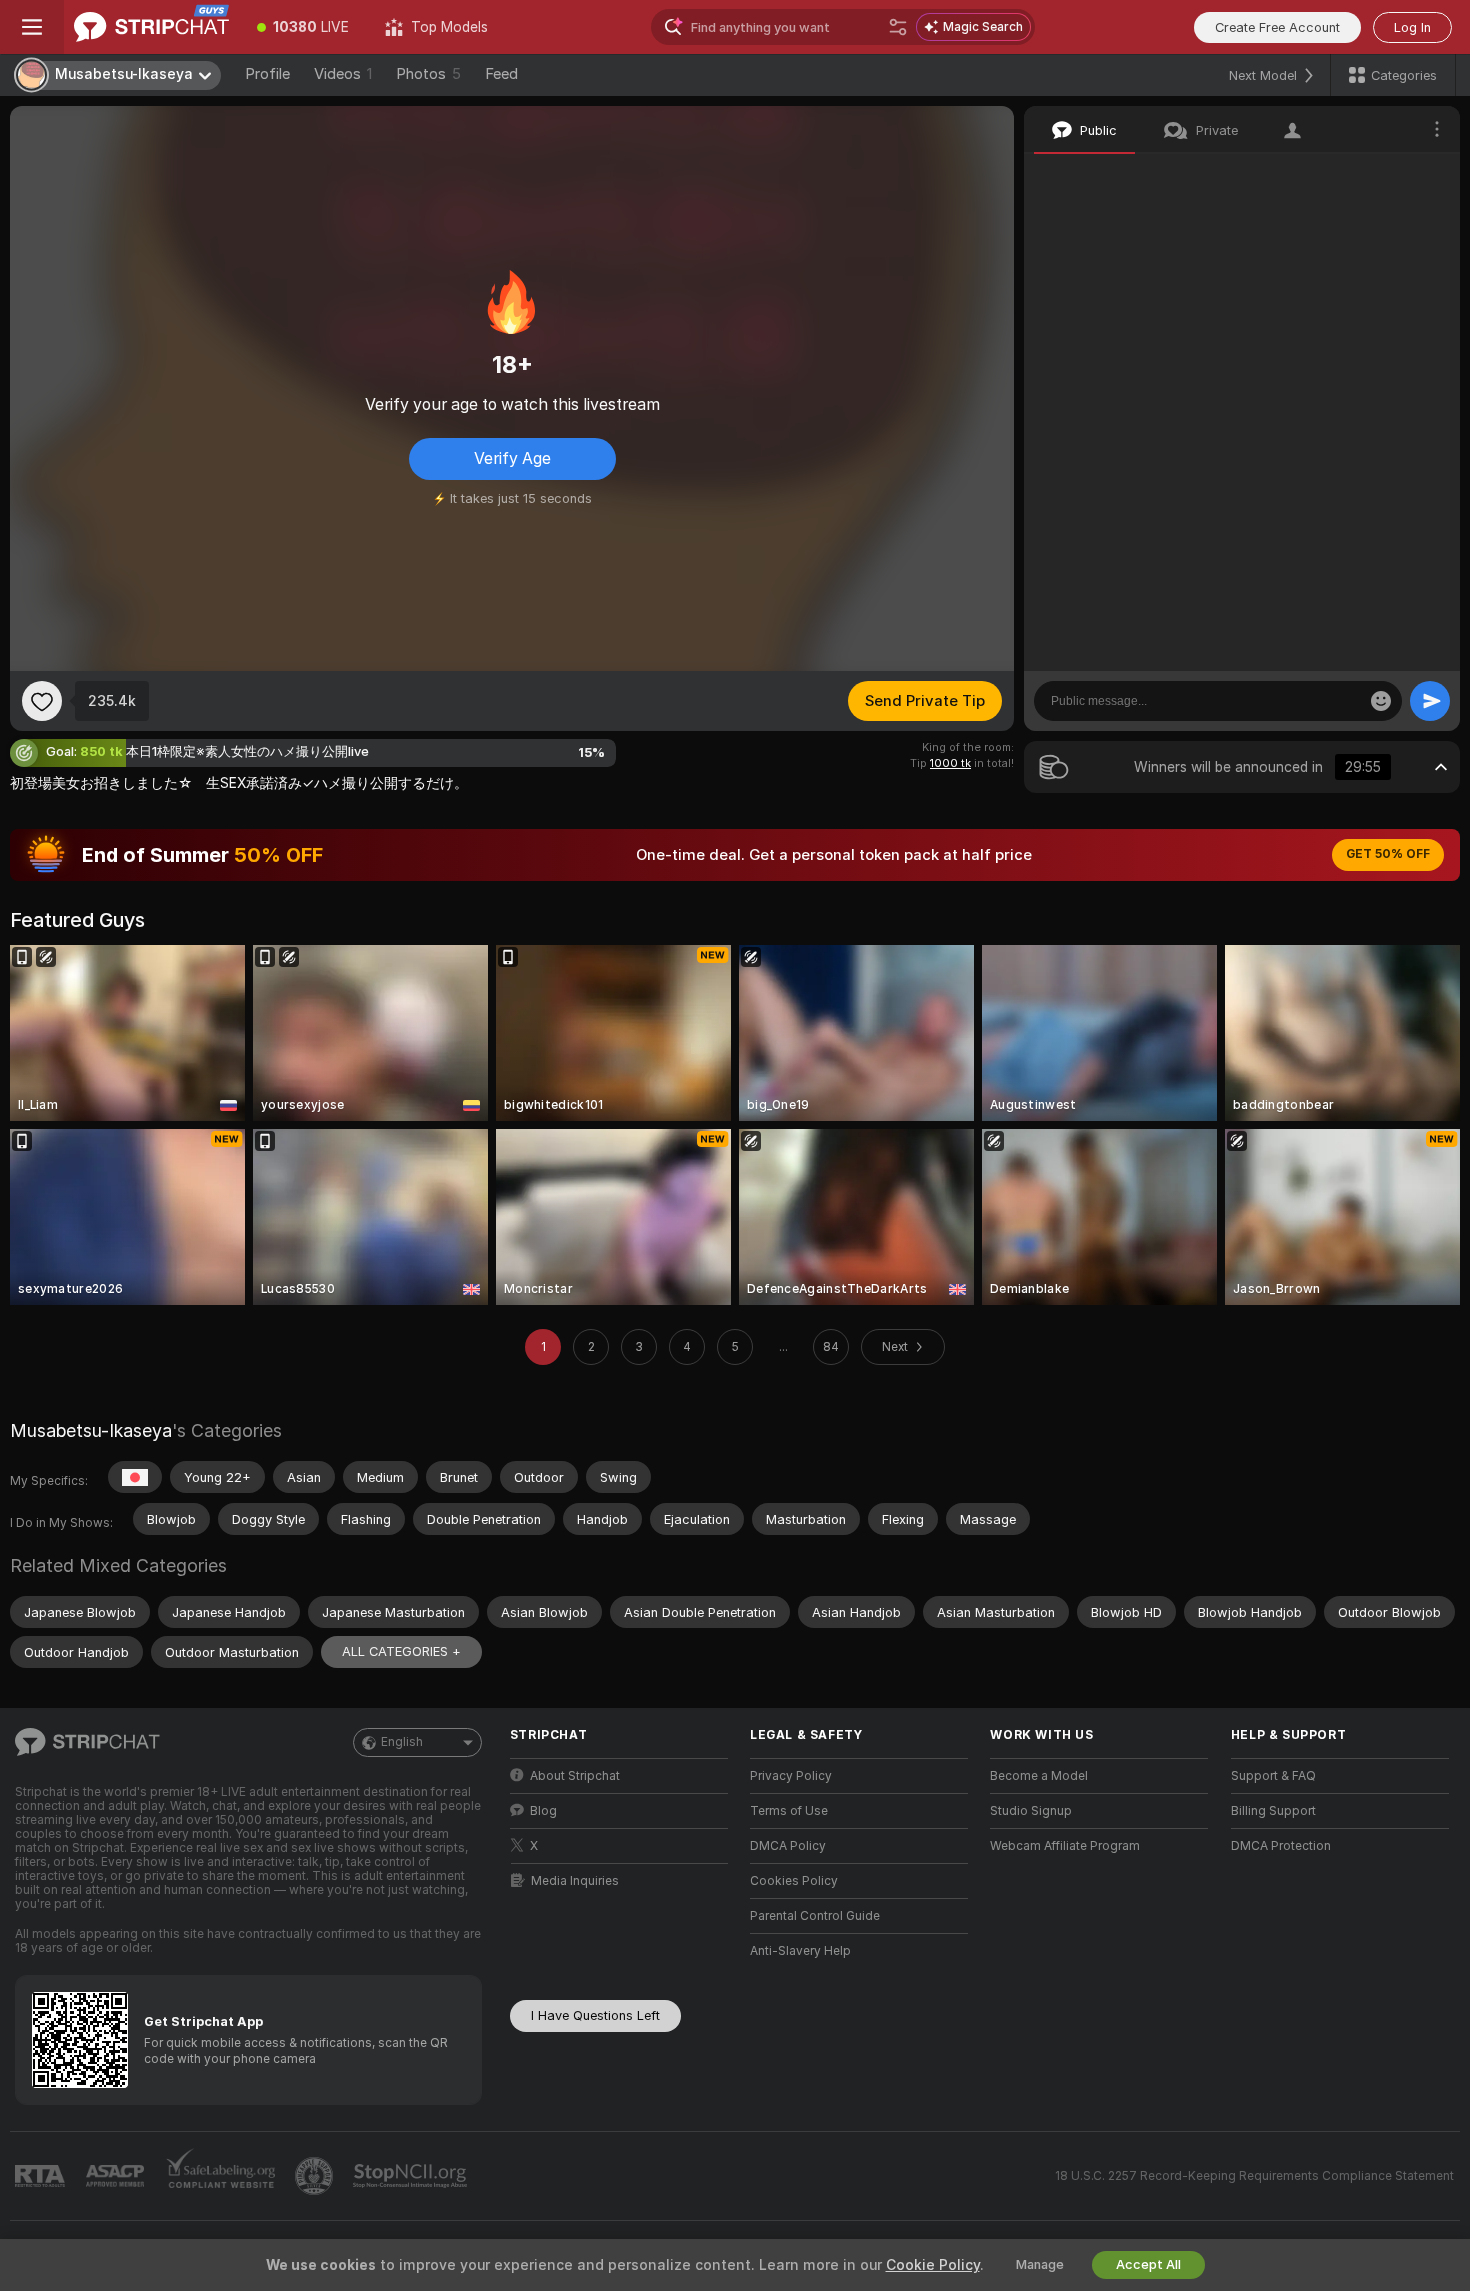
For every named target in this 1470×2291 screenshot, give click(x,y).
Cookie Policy (933, 2265)
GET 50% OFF (1388, 854)
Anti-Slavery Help (800, 1951)
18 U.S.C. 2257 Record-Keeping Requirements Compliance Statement (1254, 2176)
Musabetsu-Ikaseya (91, 1430)
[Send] (1430, 701)
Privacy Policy (791, 1776)
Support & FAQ (1273, 1776)
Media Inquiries (575, 1881)
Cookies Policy (794, 1881)
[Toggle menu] (32, 27)
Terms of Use (789, 1811)
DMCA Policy (788, 1846)
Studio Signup (1031, 1811)
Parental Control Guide (815, 1916)
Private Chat (1377, 175)
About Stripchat (575, 1776)
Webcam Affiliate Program (1065, 1846)
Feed (501, 74)
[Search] (898, 27)
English (402, 1742)
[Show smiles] (1381, 701)
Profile (267, 74)
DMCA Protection (1281, 1846)
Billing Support (1273, 1811)
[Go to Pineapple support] (316, 2176)
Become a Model (1039, 1776)
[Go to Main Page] (151, 27)
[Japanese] (135, 1477)
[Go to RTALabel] (42, 2176)
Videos (343, 74)
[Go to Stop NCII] (412, 2176)
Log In (1412, 27)
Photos (428, 74)
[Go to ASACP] (117, 2176)
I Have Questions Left (595, 2015)
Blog (543, 1811)
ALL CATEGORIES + (401, 1651)
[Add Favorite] (42, 701)
